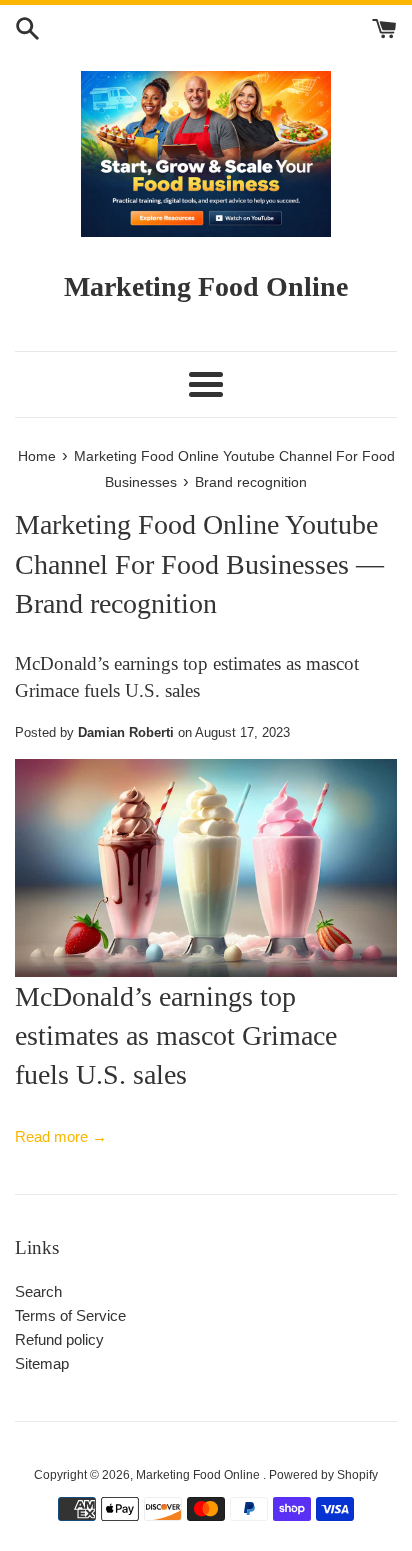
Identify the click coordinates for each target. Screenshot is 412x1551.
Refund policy (59, 1339)
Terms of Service (70, 1315)
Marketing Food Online (199, 1475)
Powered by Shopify (323, 1475)
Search (38, 1291)
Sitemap (42, 1363)
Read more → (61, 1136)
